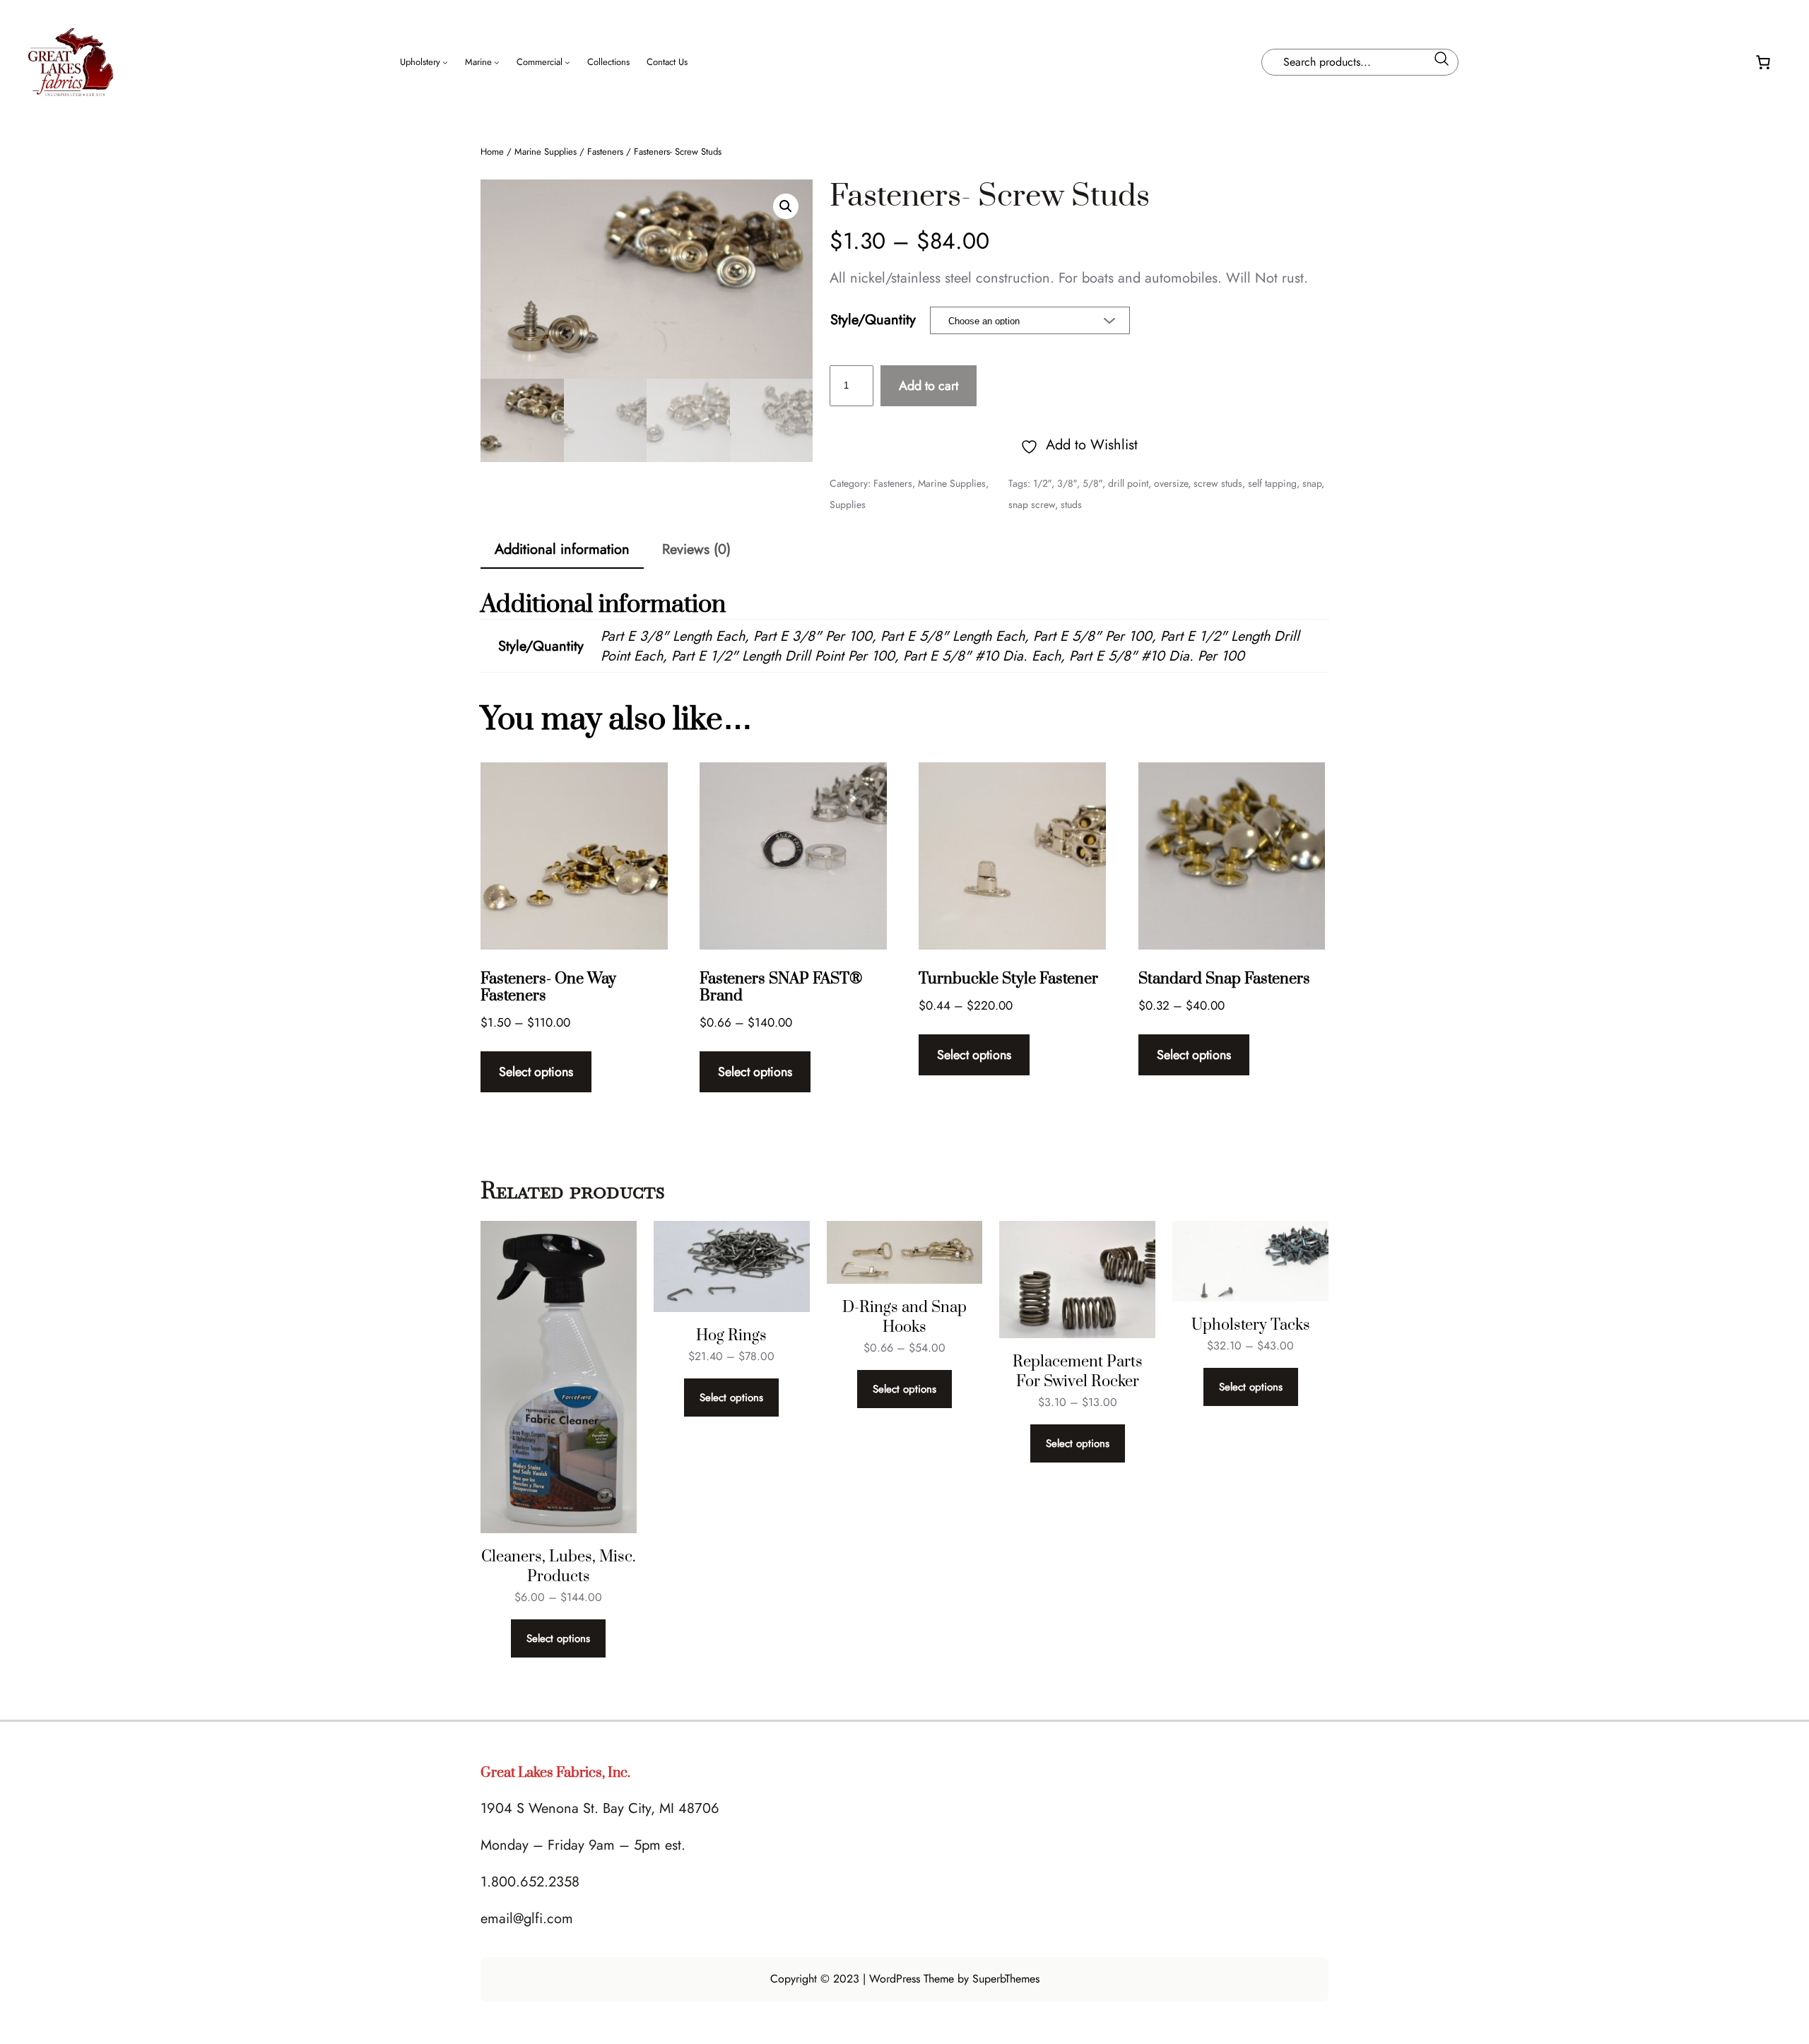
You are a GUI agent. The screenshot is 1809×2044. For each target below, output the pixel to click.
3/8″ (1067, 483)
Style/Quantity (873, 320)
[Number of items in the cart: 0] (1763, 62)
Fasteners (605, 152)
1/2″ (1042, 483)
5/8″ (1092, 483)
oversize (1171, 483)
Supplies (848, 504)
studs (1071, 504)
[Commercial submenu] (567, 62)
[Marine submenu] (497, 62)
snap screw (1032, 504)
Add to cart (929, 386)
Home (492, 152)
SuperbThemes (1006, 1979)
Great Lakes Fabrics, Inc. (555, 1773)
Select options (536, 1072)
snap (1312, 483)
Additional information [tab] (562, 549)
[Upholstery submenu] (445, 62)
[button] (786, 206)
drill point (1128, 483)
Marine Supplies (546, 152)
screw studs (1218, 483)
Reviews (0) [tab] (696, 549)
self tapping (1272, 483)
